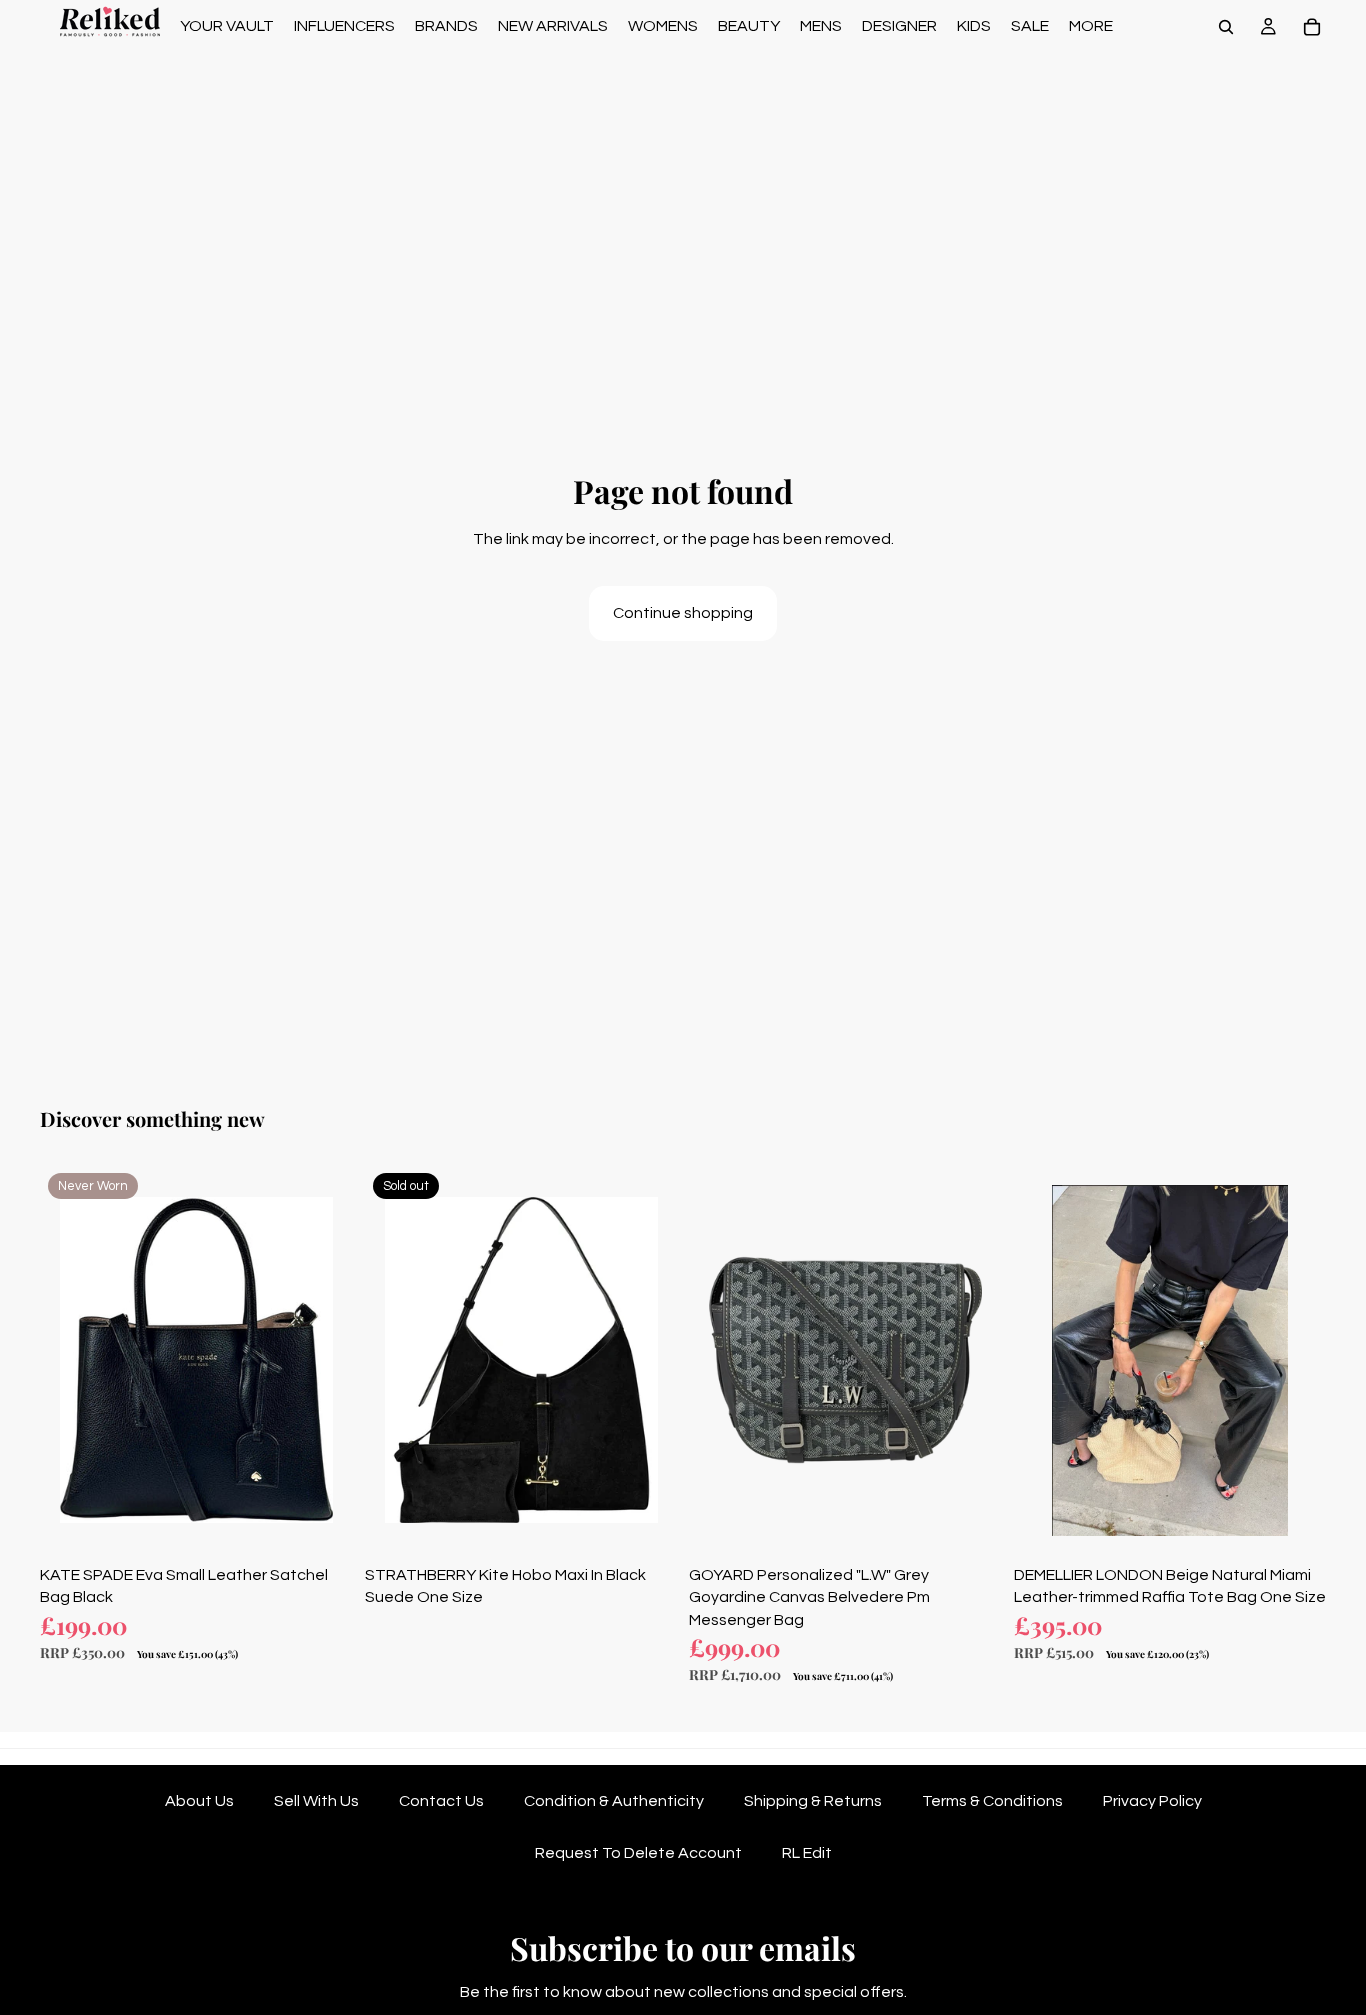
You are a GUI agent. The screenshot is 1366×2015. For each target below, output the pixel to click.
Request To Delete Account (638, 1853)
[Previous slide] (70, 1360)
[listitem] (1091, 26)
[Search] (1226, 27)
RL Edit (807, 1853)
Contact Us (441, 1801)
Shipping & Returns (813, 1801)
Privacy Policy (1152, 1801)
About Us (199, 1801)
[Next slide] (323, 1360)
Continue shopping (683, 613)
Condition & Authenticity (614, 1801)
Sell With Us (316, 1801)
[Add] (322, 1525)
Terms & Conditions (992, 1801)
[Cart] (1312, 27)
